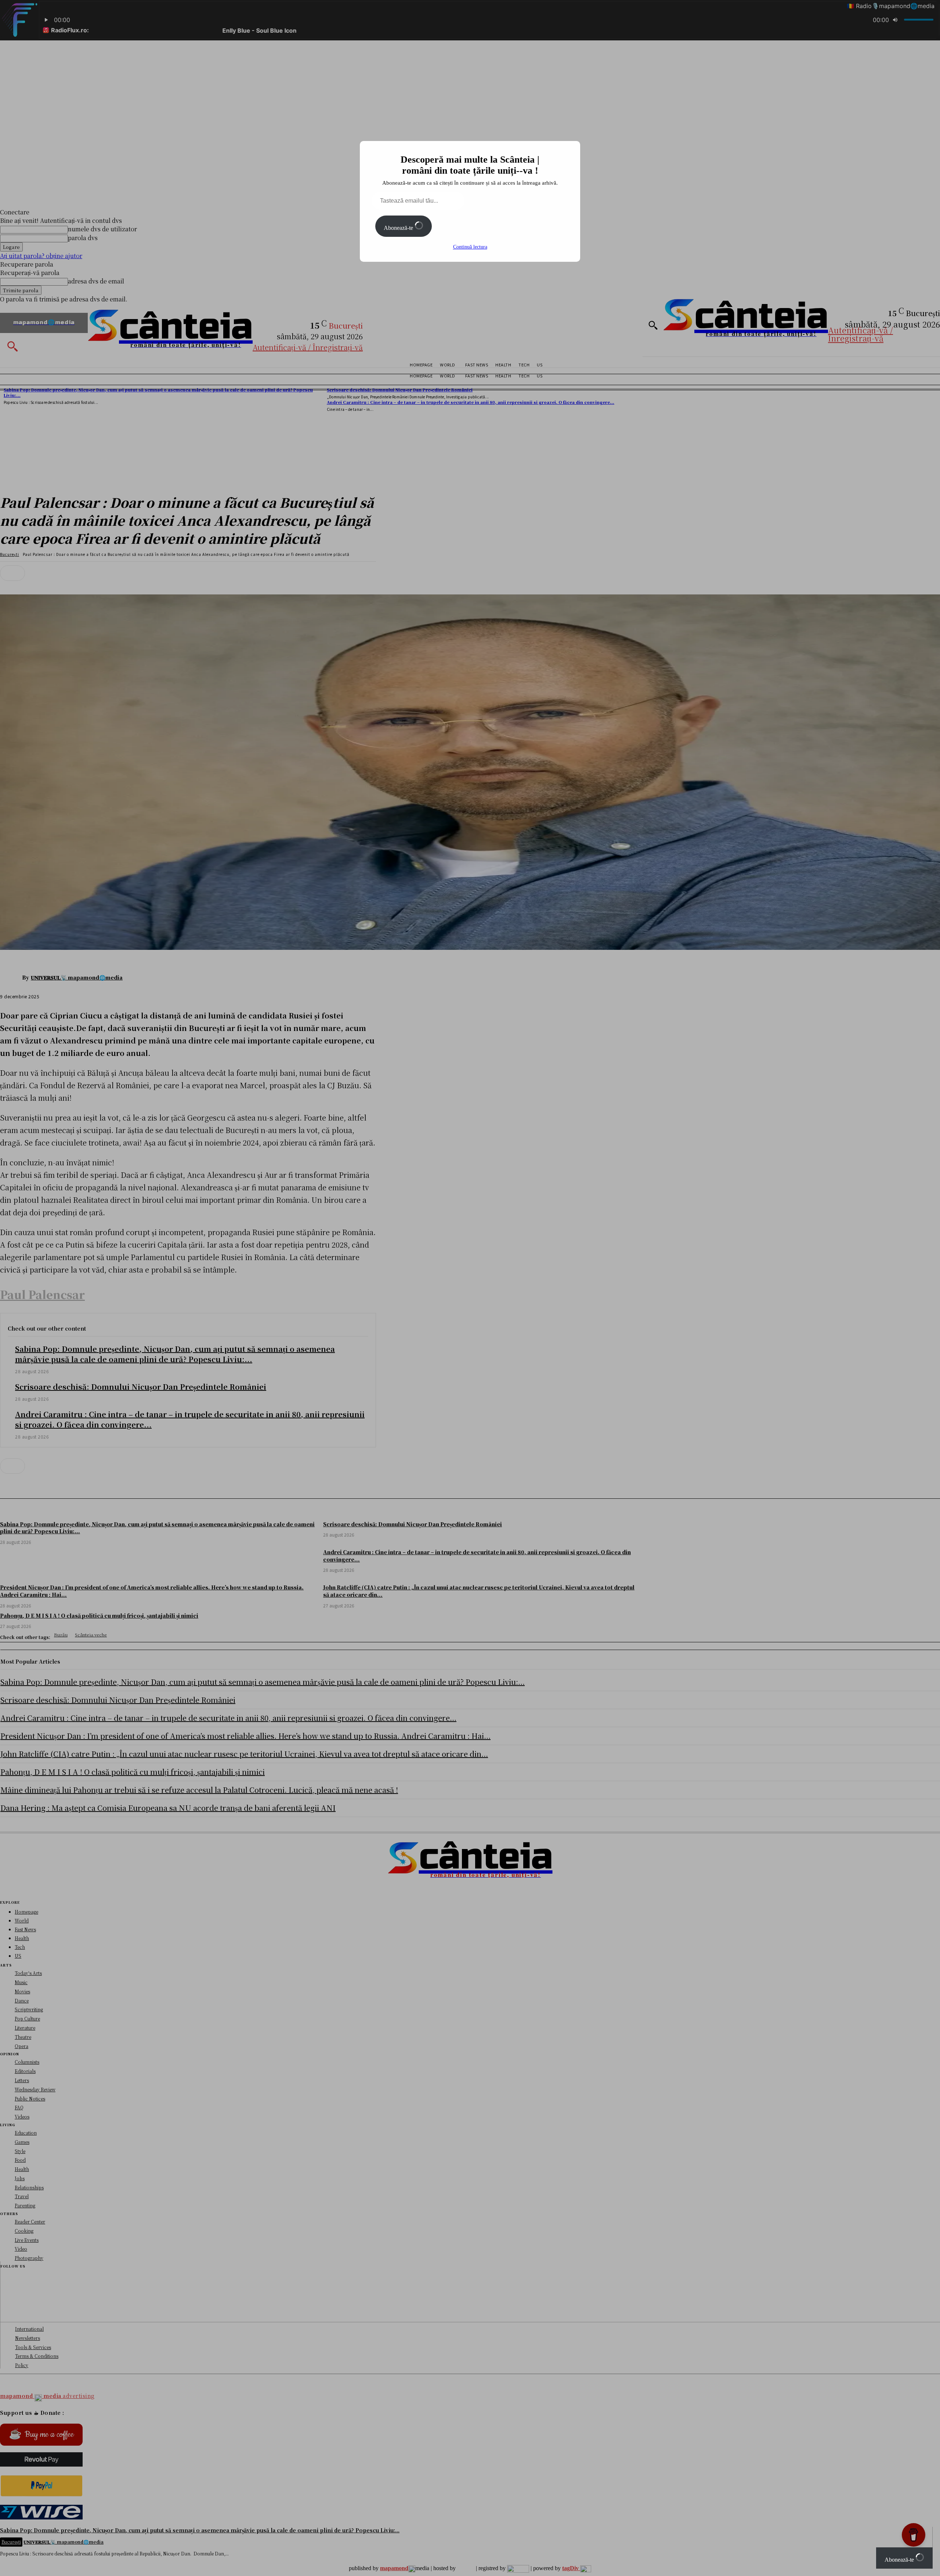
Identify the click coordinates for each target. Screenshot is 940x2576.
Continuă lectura (470, 247)
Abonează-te (399, 228)
